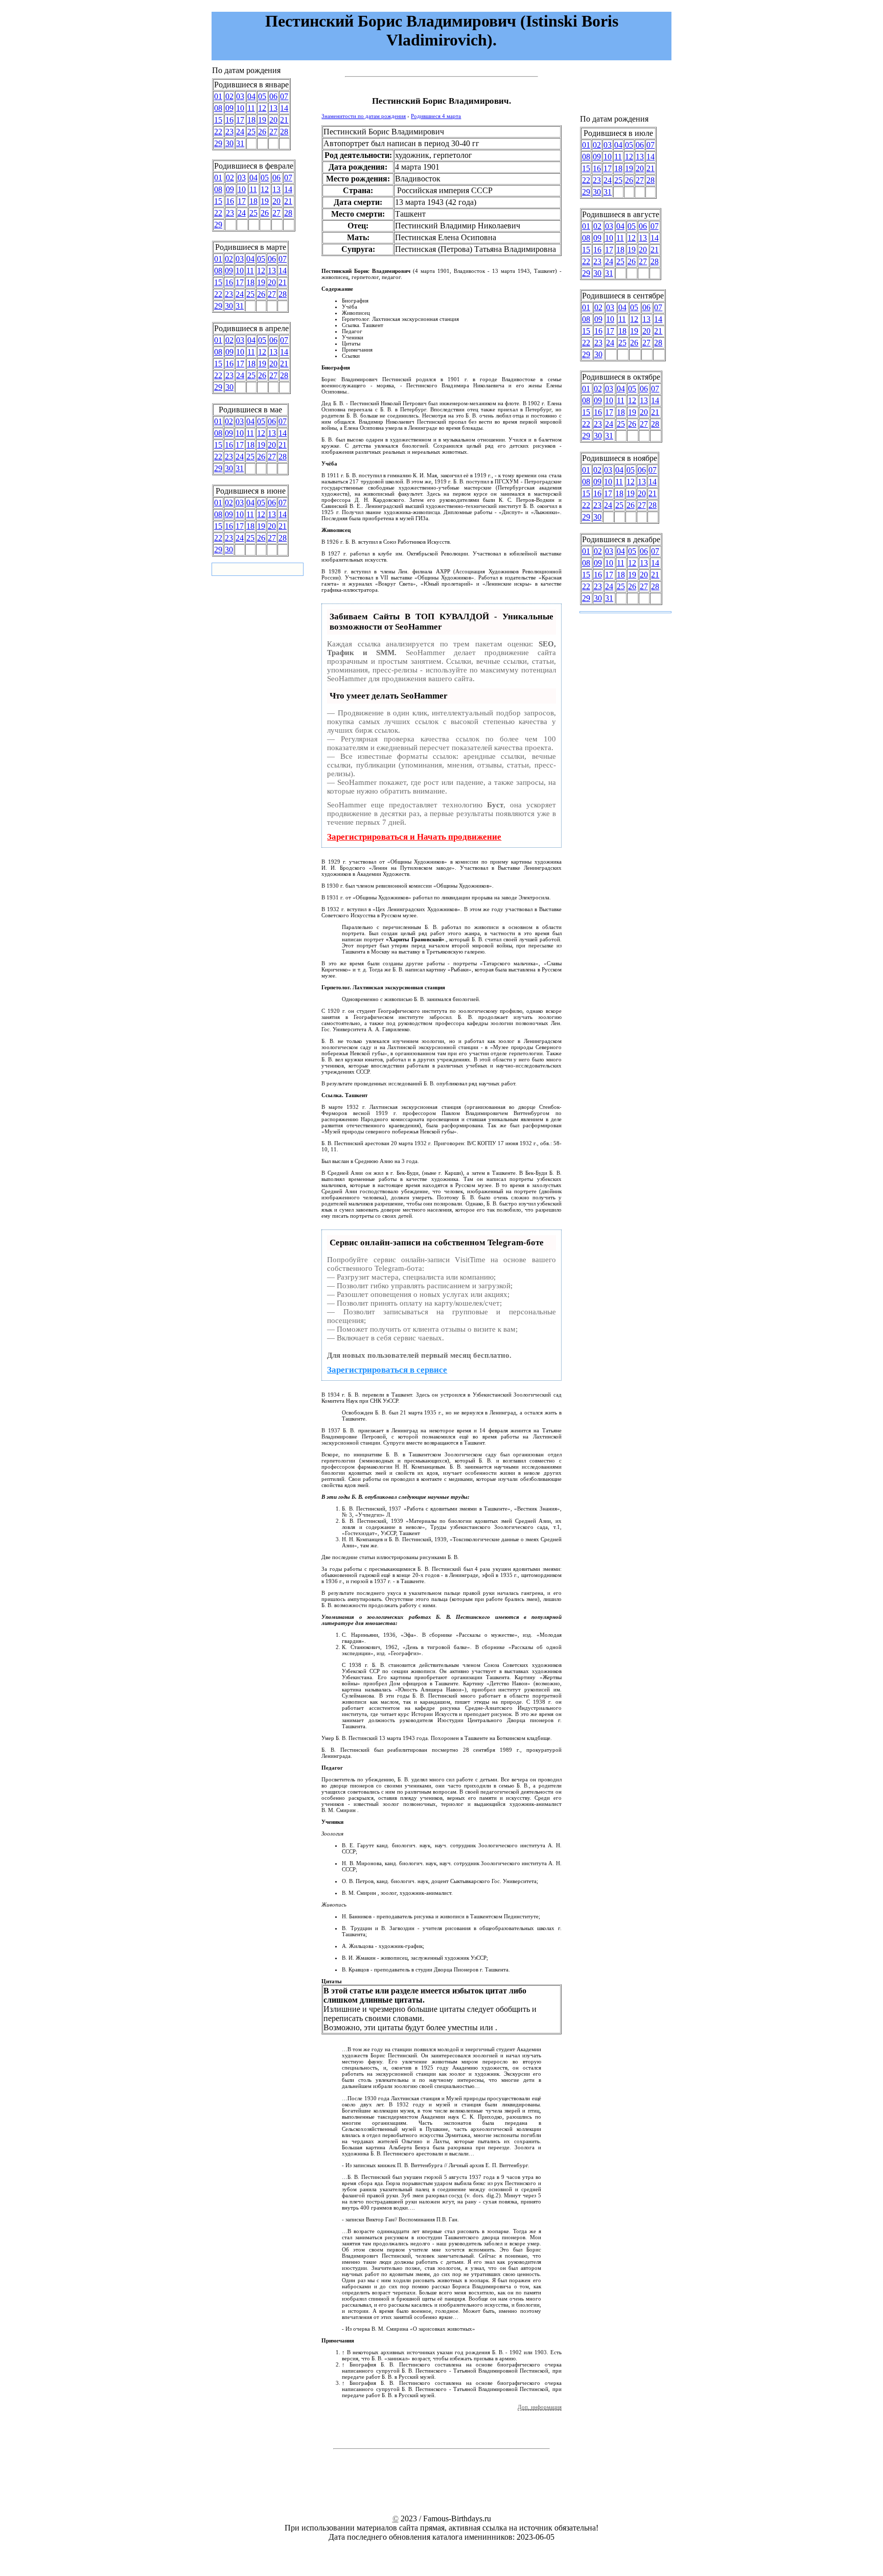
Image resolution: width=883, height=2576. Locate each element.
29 (218, 143)
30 (229, 143)
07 (284, 96)
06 (273, 96)
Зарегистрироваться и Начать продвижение (414, 837)
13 (273, 108)
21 (284, 120)
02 (229, 96)
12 (262, 108)
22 (218, 132)
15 (218, 120)
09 (229, 108)
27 (273, 132)
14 (284, 108)
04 (251, 96)
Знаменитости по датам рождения (364, 116)
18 (251, 120)
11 (251, 108)
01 (218, 96)
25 (251, 132)
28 (284, 132)
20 (273, 120)
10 (240, 108)
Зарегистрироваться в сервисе (387, 1370)
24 (240, 132)
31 (240, 143)
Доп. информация (540, 2407)
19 (262, 120)
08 (218, 108)
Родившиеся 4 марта (436, 116)
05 (262, 96)
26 (262, 132)
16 (229, 120)
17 (240, 120)
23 (229, 132)
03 (240, 96)
